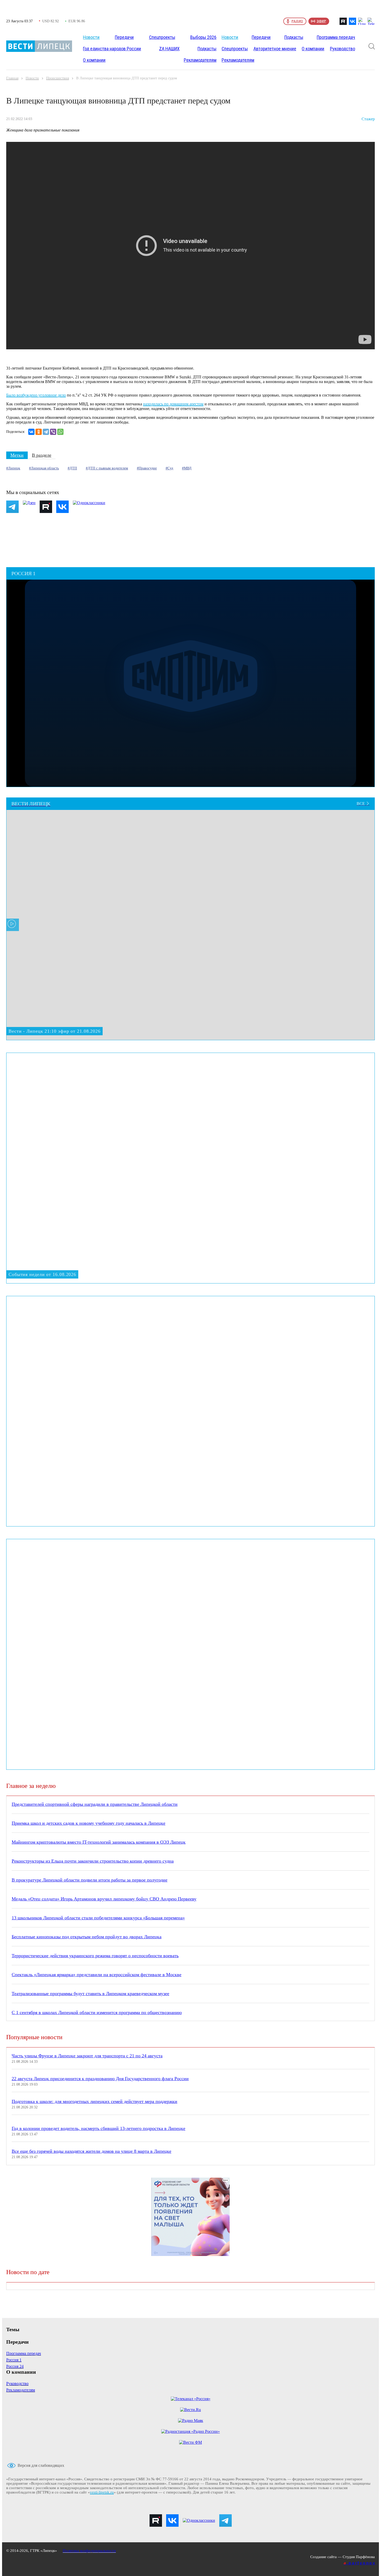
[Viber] (53, 432)
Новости (32, 78)
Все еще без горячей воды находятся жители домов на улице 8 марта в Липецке (91, 2151)
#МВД (187, 468)
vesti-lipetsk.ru (102, 2492)
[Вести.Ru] (190, 2410)
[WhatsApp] (60, 432)
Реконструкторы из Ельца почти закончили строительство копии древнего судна (93, 1861)
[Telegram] (46, 432)
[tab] (17, 455)
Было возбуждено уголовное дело (36, 395)
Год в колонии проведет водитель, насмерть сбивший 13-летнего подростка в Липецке (98, 2128)
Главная (12, 78)
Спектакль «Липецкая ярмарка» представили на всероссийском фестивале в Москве (97, 1975)
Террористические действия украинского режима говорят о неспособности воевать (95, 1956)
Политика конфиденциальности (89, 2551)
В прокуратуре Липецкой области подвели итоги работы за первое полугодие (90, 1880)
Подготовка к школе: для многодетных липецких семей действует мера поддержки (94, 2101)
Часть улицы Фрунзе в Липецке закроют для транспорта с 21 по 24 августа (87, 2056)
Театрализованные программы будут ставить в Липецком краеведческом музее (90, 1994)
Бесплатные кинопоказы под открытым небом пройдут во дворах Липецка (87, 1937)
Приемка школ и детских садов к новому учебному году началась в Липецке (89, 1823)
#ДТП (72, 468)
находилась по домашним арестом (173, 404)
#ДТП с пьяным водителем (107, 468)
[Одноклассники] (39, 432)
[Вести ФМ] (190, 2442)
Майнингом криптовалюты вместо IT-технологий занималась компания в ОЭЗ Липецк (99, 1842)
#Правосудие (147, 468)
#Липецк (13, 468)
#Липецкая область (44, 468)
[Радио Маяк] (191, 2421)
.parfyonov (360, 2563)
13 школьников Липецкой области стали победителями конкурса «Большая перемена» (98, 1918)
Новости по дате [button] (28, 2272)
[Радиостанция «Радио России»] (190, 2432)
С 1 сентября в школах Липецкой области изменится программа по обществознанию (97, 2012)
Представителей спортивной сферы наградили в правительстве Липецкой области (95, 1804)
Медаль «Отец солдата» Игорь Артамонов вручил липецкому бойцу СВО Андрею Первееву (104, 1899)
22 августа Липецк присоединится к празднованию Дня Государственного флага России (100, 2079)
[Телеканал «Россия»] (191, 2399)
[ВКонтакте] (31, 432)
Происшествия (58, 78)
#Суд (169, 468)
